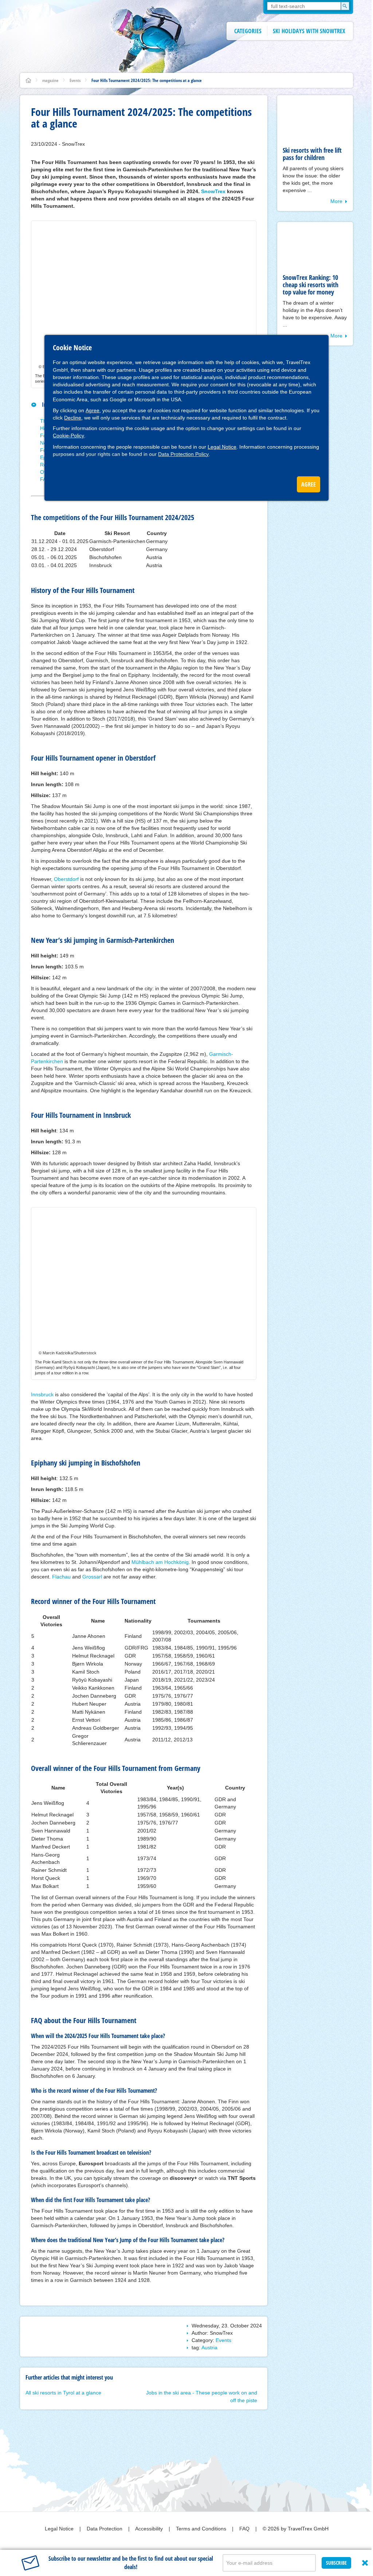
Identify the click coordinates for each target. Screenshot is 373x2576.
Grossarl (92, 1577)
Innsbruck (42, 1394)
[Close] (365, 2563)
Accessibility (150, 2529)
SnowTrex (213, 191)
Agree (93, 410)
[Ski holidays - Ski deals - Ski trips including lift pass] (28, 80)
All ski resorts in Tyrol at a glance (63, 2393)
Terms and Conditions (202, 2529)
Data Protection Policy (183, 454)
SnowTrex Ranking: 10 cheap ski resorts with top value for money (311, 285)
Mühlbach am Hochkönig (160, 1562)
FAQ (245, 2529)
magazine (50, 80)
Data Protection (105, 2529)
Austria (209, 2347)
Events (75, 80)
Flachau (61, 1577)
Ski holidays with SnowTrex (309, 31)
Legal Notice (222, 447)
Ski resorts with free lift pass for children (312, 154)
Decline (73, 418)
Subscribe (336, 2563)
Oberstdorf (66, 879)
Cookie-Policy (68, 436)
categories (248, 31)
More (336, 201)
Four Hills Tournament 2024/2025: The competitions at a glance (147, 80)
